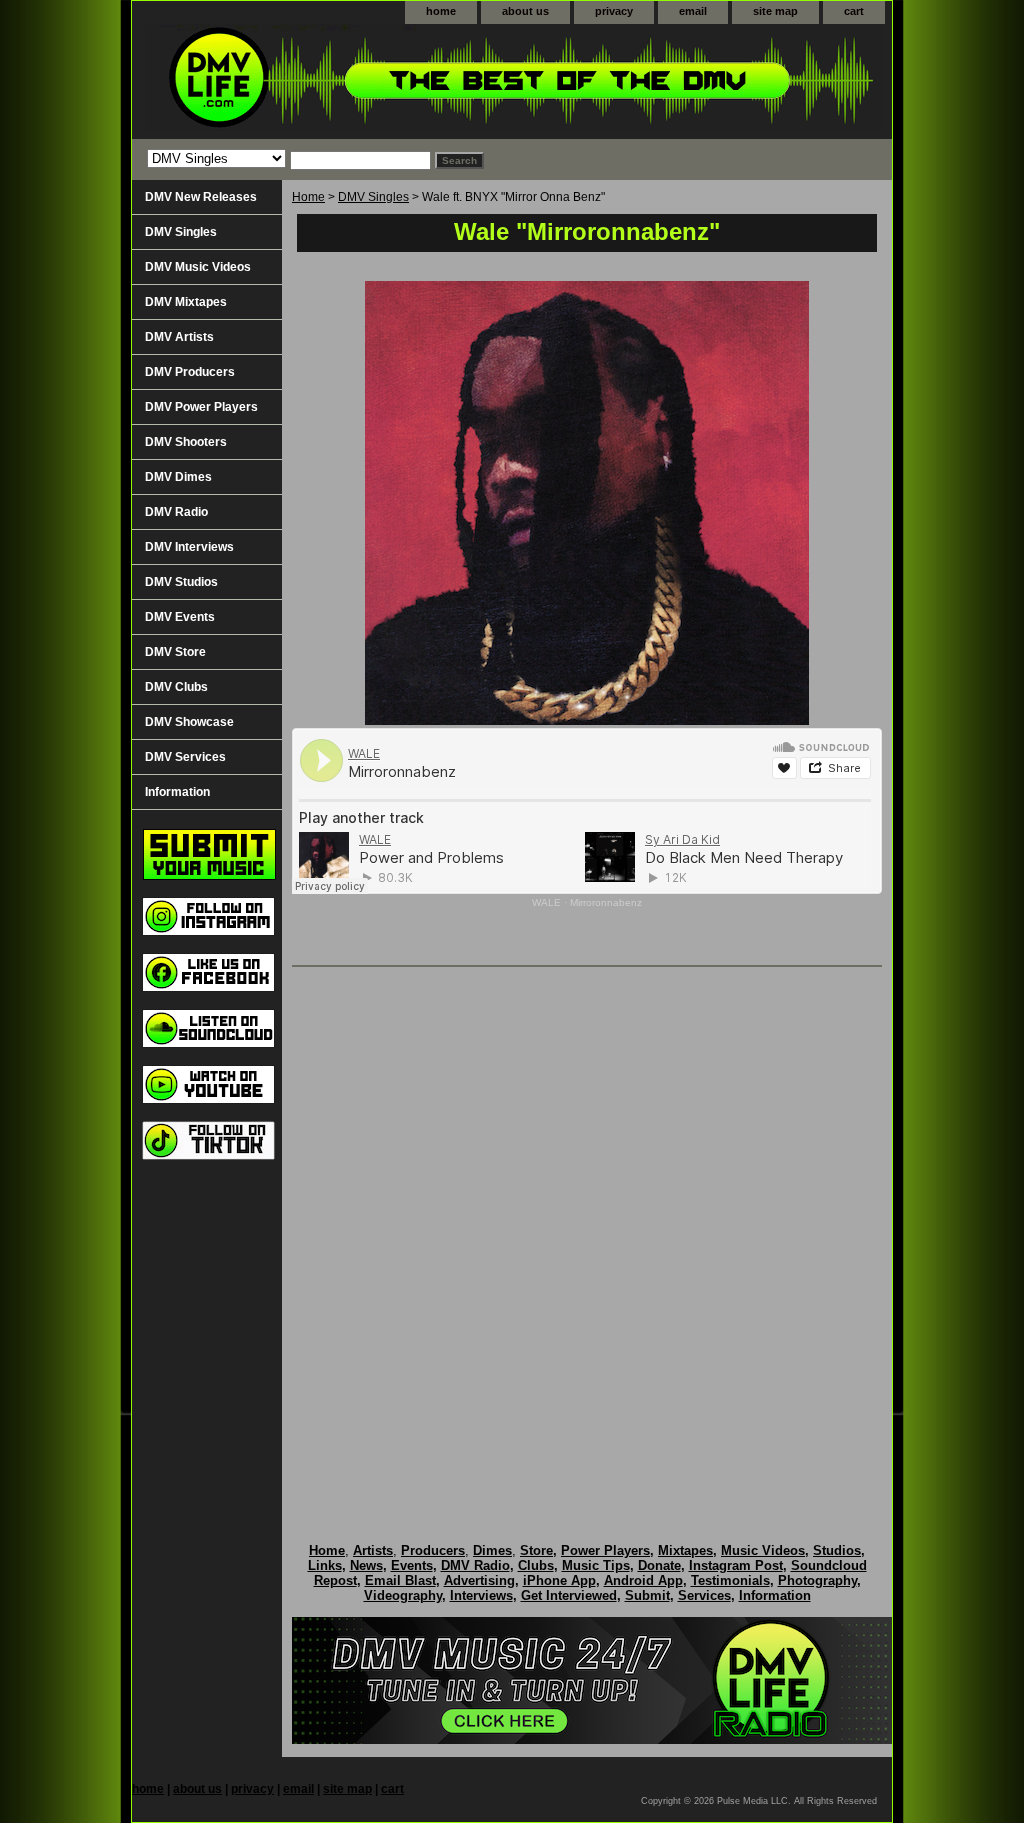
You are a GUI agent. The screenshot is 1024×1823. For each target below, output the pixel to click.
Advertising (479, 1580)
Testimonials (730, 1580)
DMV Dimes (178, 477)
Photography (817, 1580)
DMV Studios (181, 582)
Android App (643, 1580)
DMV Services (185, 757)
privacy (614, 11)
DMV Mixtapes (186, 302)
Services (704, 1595)
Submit (647, 1595)
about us (525, 11)
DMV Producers (190, 372)
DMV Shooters (186, 442)
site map (775, 11)
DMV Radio (176, 512)
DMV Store (175, 652)
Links (325, 1565)
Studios (837, 1550)
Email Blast (400, 1580)
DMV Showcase (189, 722)
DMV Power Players (201, 407)
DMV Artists (179, 337)
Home (308, 197)
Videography (403, 1595)
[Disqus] (587, 1234)
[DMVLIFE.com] (382, 81)
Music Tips (596, 1565)
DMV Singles (373, 197)
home (441, 11)
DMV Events (180, 617)
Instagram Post (736, 1565)
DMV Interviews (189, 547)
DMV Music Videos (198, 267)
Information (177, 792)
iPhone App (559, 1580)
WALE (546, 902)
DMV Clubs (176, 687)
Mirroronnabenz (606, 902)
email (693, 11)
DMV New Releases (201, 197)
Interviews (481, 1595)
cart (854, 11)
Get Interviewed (569, 1595)
